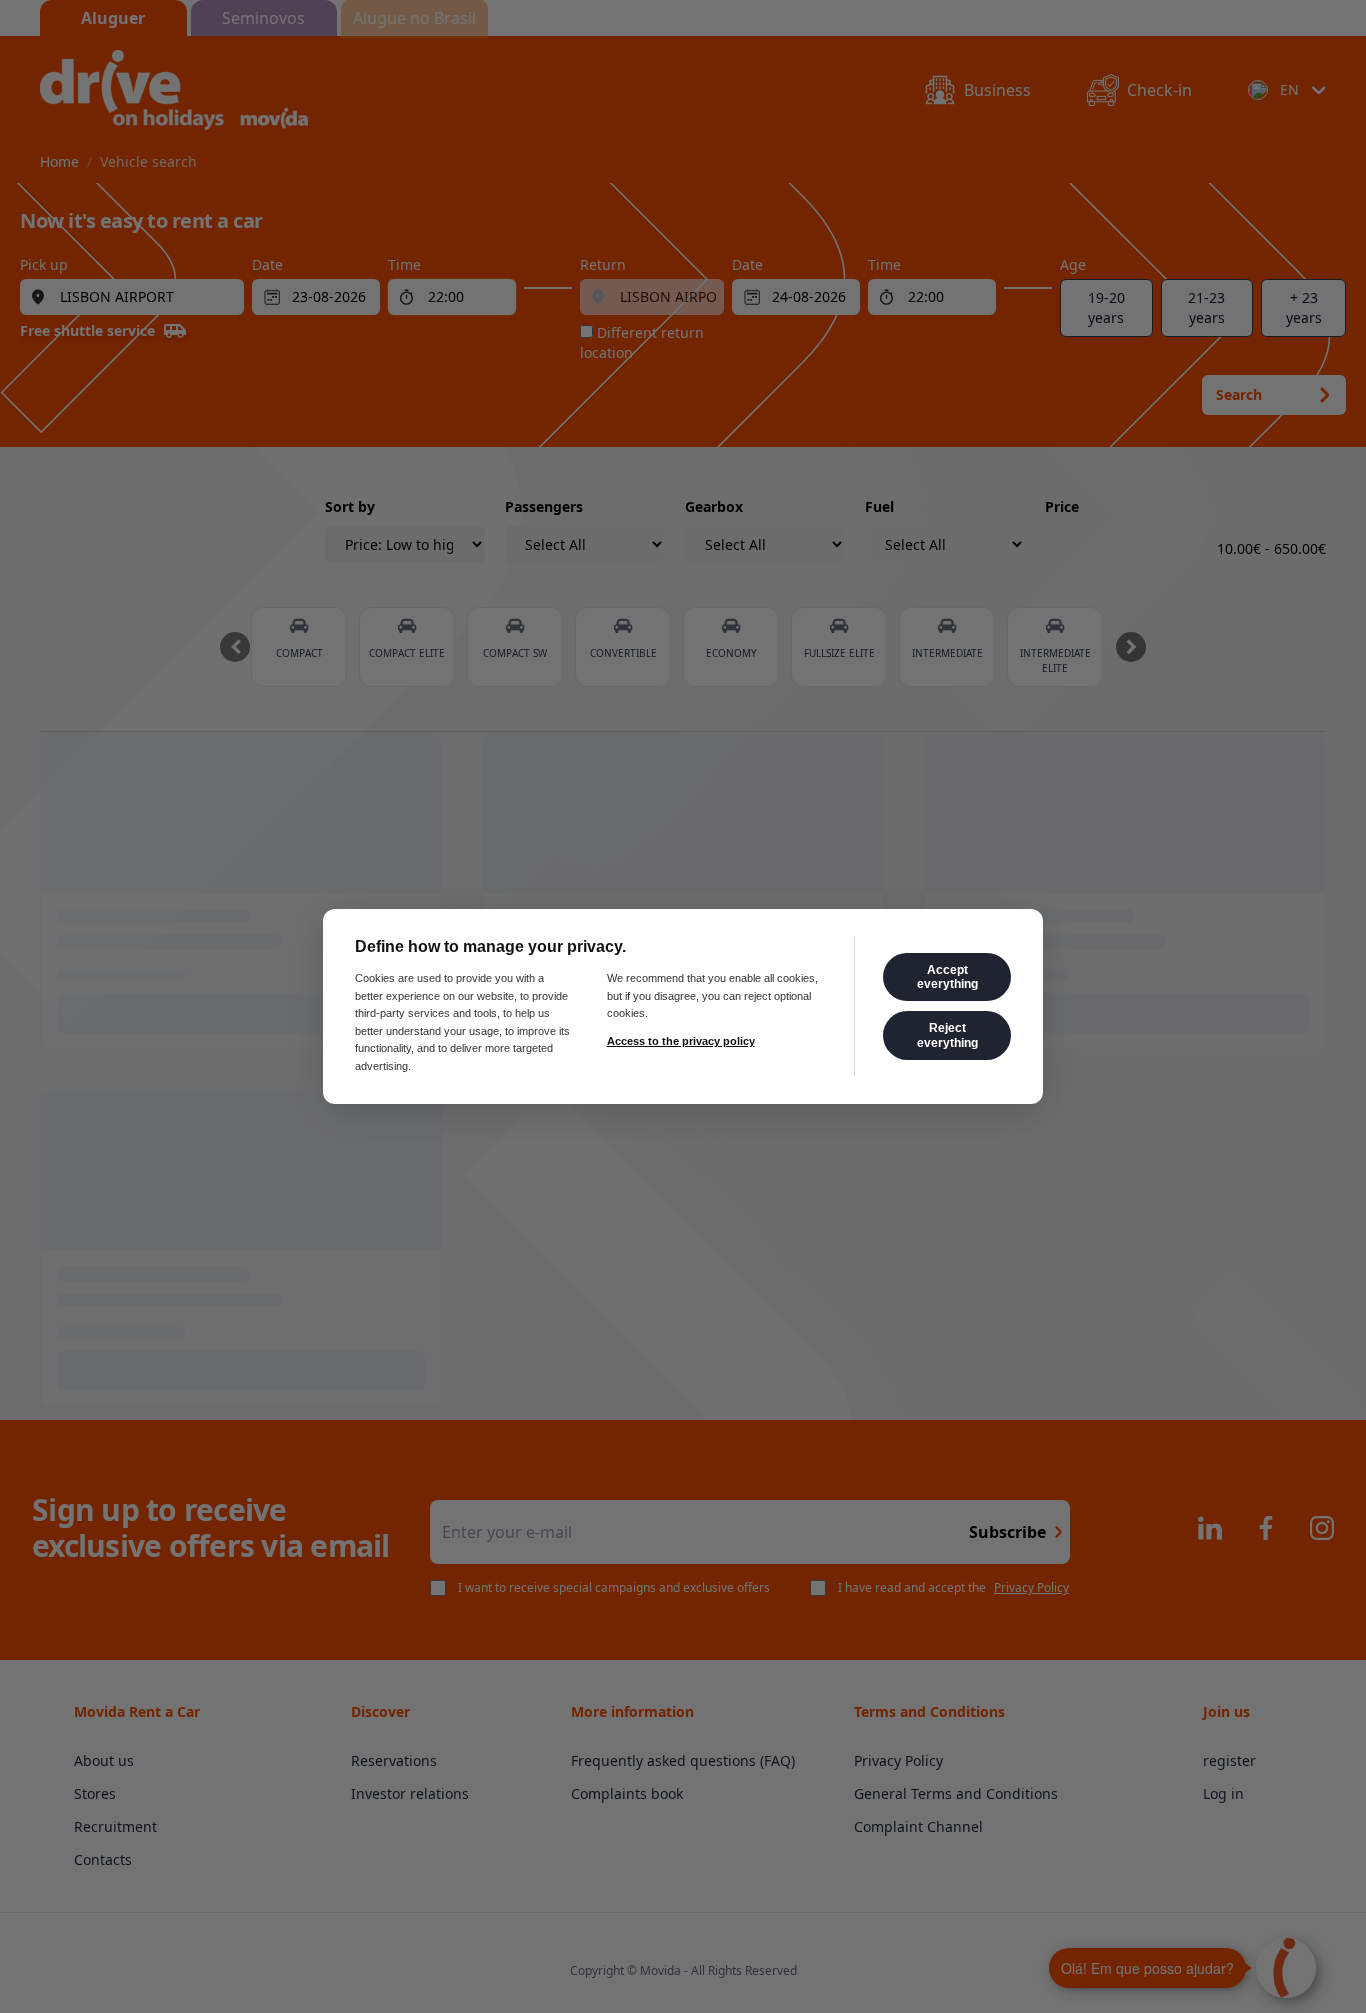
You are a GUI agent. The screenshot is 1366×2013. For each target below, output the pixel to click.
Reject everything (947, 1035)
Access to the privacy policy (681, 1041)
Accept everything (947, 977)
